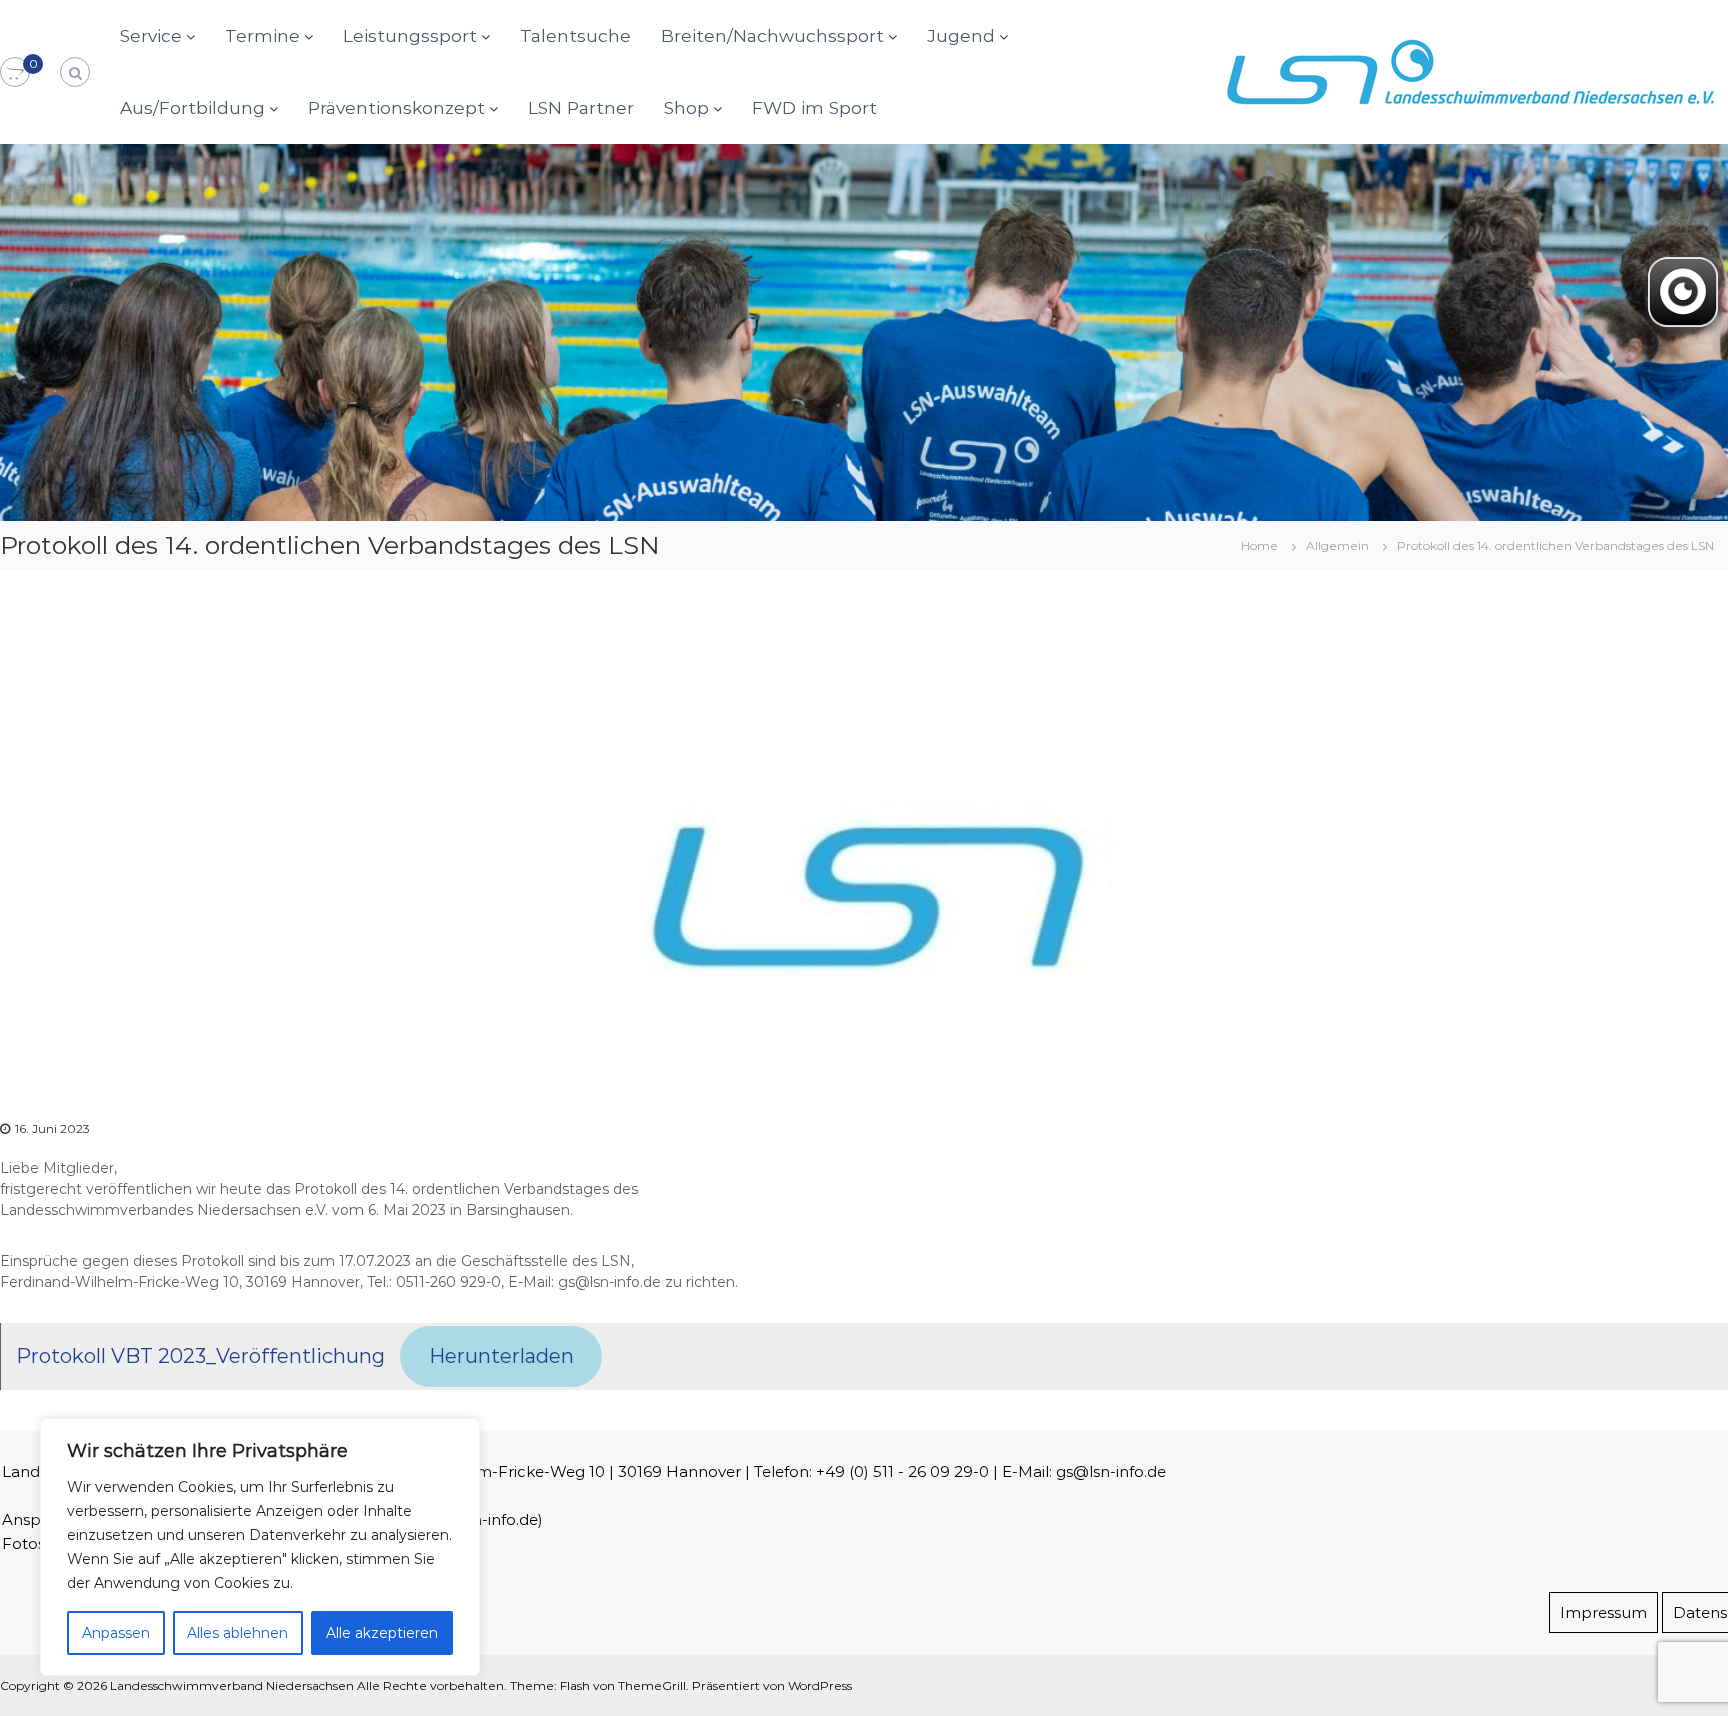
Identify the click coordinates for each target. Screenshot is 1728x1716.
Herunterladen (501, 1356)
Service (151, 35)
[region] (260, 1547)
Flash (575, 1685)
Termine (262, 35)
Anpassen (116, 1633)
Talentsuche (575, 35)
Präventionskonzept (396, 107)
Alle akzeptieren (382, 1633)
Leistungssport (410, 35)
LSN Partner (581, 107)
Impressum (1603, 1612)
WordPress (820, 1685)
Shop (686, 107)
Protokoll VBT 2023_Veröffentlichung (200, 1356)
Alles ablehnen (237, 1633)
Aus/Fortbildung (192, 107)
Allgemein (1337, 545)
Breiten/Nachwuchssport (772, 35)
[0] (15, 73)
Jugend (961, 35)
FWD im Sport (814, 107)
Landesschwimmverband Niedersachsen (232, 1685)
